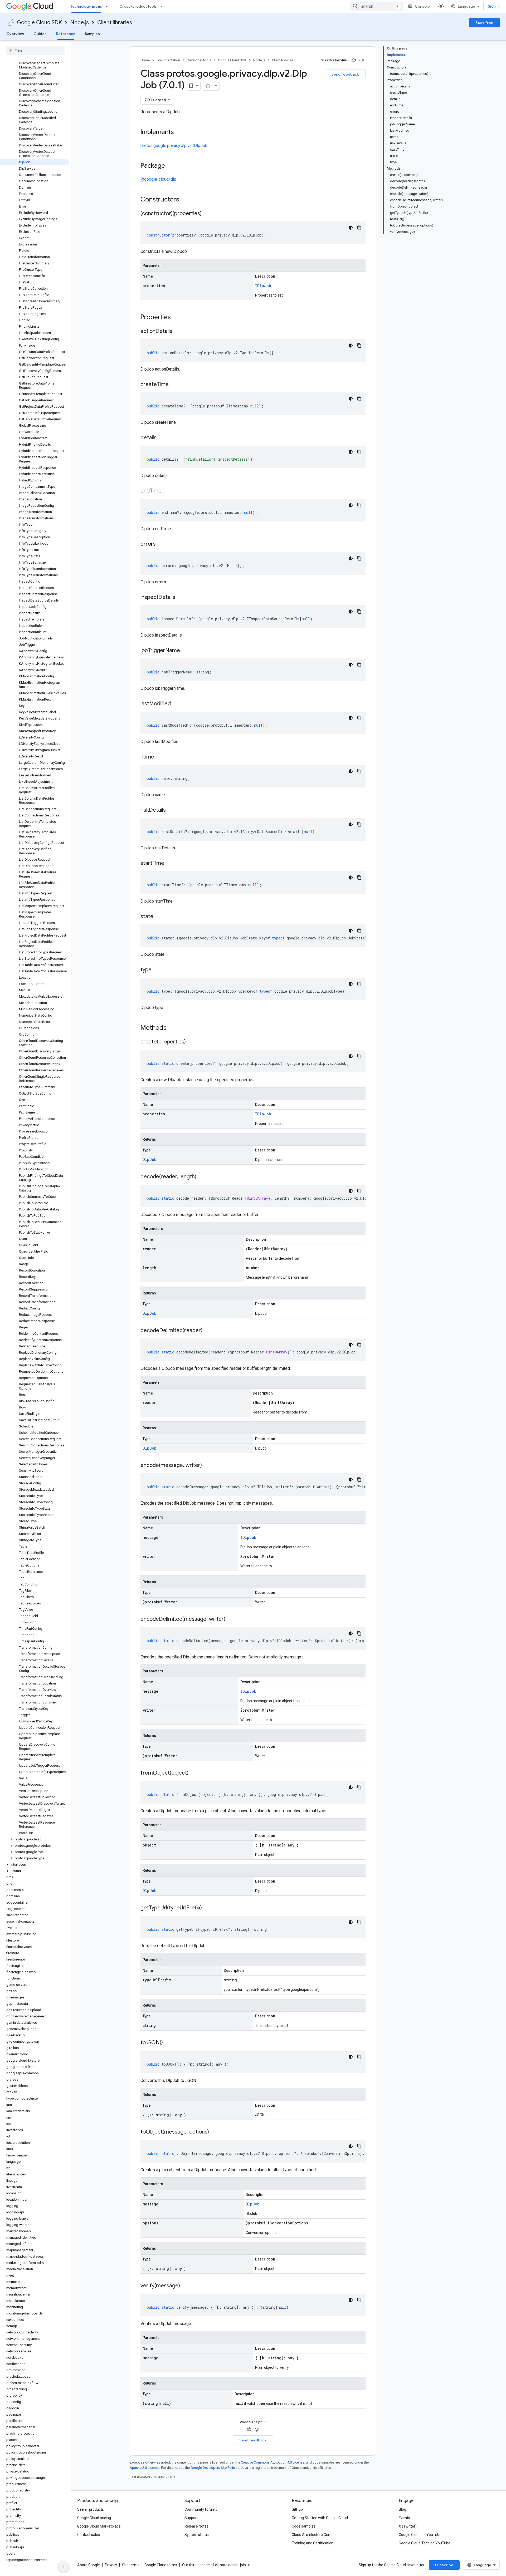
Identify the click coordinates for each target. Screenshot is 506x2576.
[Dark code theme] (351, 228)
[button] (34, 1839)
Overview (15, 34)
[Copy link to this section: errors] (161, 544)
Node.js (80, 23)
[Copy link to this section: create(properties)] (191, 1042)
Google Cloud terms (161, 2565)
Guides (40, 34)
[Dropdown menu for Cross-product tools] (163, 6)
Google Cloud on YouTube (420, 2535)
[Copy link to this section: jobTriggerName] (185, 651)
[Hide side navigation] (64, 2567)
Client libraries (115, 23)
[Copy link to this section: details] (162, 438)
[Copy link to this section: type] (157, 970)
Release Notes (196, 2526)
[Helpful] (354, 60)
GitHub (297, 2509)
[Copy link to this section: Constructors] (186, 200)
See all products (91, 2509)
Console (422, 6)
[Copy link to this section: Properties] (178, 318)
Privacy (111, 2565)
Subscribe (444, 2565)
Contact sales (89, 2535)
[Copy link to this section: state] (159, 917)
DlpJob (149, 1159)
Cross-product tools (138, 6)
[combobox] (376, 6)
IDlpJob (263, 286)
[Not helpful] (362, 60)
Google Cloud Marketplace (99, 2526)
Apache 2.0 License (145, 2468)
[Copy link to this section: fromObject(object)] (194, 1773)
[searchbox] (35, 51)
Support (191, 2518)
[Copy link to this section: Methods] (173, 1028)
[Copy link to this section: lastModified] (176, 704)
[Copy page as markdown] (208, 86)
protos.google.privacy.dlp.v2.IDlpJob (174, 146)
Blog (402, 2509)
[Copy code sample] (359, 228)
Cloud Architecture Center (313, 2535)
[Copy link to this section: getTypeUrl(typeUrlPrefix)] (207, 1908)
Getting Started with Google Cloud (320, 2518)
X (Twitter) (408, 2526)
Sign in (494, 6)
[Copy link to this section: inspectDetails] (181, 598)
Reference (66, 34)
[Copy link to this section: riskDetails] (171, 810)
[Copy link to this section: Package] (170, 166)
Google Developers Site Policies (215, 2468)
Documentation (168, 60)
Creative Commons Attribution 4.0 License (273, 2462)
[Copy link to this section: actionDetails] (178, 332)
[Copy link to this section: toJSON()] (168, 2043)
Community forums (201, 2509)
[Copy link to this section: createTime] (174, 385)
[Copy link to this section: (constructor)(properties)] (207, 214)
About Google (89, 2565)
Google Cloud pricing (94, 2518)
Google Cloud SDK (39, 23)
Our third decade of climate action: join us (216, 2565)
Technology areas (86, 6)
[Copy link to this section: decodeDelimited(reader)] (208, 1331)
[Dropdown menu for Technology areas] (108, 6)
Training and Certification (313, 2543)
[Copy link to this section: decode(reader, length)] (202, 1177)
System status (197, 2535)
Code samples (304, 2526)
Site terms (131, 2565)
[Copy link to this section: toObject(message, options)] (214, 2132)
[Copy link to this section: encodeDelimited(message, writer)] (231, 1619)
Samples (92, 34)
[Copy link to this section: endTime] (167, 491)
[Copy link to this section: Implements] (179, 132)
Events (404, 2518)
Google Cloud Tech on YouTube (425, 2543)
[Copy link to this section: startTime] (169, 864)
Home (145, 60)
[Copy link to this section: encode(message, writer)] (207, 1466)
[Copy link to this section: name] (159, 757)
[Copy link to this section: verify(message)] (185, 2286)
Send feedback (345, 74)
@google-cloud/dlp (158, 179)
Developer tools (199, 60)
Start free (484, 23)
